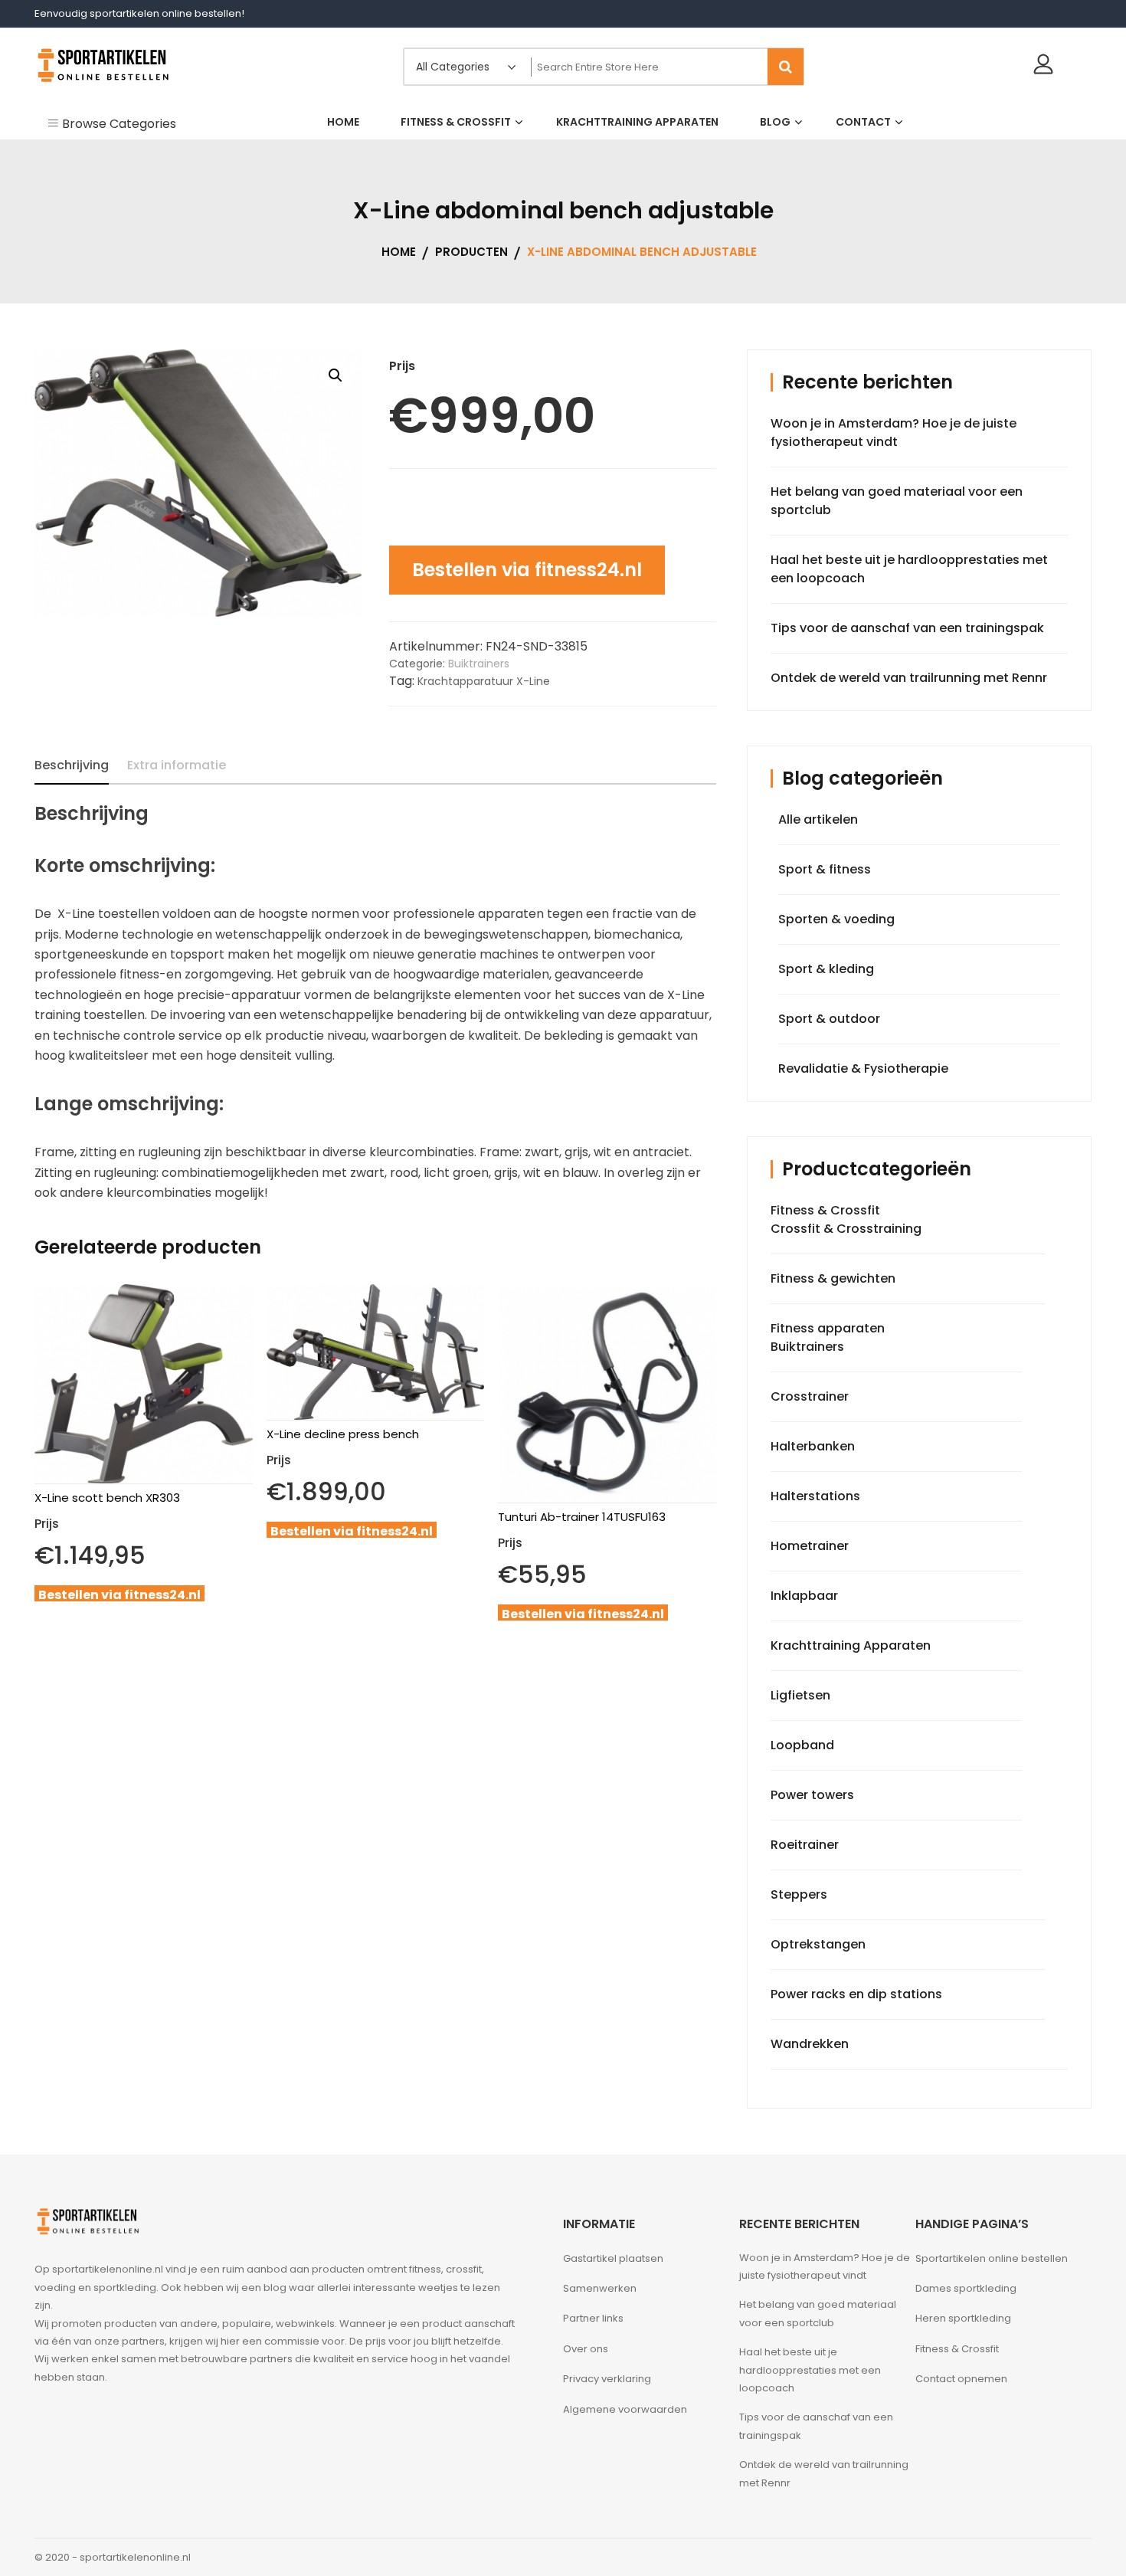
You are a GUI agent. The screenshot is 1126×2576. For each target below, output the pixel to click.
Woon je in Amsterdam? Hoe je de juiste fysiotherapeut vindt (894, 433)
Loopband (802, 1745)
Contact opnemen (961, 2379)
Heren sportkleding (963, 2318)
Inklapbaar (804, 1596)
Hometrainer (810, 1546)
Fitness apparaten (828, 1328)
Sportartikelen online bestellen (992, 2258)
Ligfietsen (800, 1695)
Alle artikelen (818, 819)
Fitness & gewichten (833, 1278)
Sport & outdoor (829, 1019)
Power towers (812, 1795)
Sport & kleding (826, 969)
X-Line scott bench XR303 (107, 1498)
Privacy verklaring (607, 2379)
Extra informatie (177, 765)
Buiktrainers (479, 664)
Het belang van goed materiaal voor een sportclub (818, 2313)
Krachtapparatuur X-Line (484, 681)
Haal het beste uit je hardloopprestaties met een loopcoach (810, 2370)
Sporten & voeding (836, 919)
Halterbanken (813, 1446)
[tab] (72, 765)
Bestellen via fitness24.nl (527, 570)
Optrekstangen (818, 1944)
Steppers (799, 1894)
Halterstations (815, 1496)
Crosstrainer (810, 1396)
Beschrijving (72, 765)
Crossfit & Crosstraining (846, 1229)
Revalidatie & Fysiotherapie (863, 1068)
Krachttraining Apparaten (851, 1645)
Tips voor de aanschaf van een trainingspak (907, 628)
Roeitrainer (805, 1845)
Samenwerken (600, 2288)
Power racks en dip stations (856, 1994)
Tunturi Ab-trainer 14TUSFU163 (582, 1517)
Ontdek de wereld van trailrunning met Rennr (909, 678)
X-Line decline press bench (343, 1434)
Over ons (586, 2349)
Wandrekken (810, 2044)
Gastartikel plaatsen (613, 2258)
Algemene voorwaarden (625, 2409)
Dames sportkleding (966, 2288)
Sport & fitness (825, 869)
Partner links (593, 2318)
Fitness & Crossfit (825, 1210)
